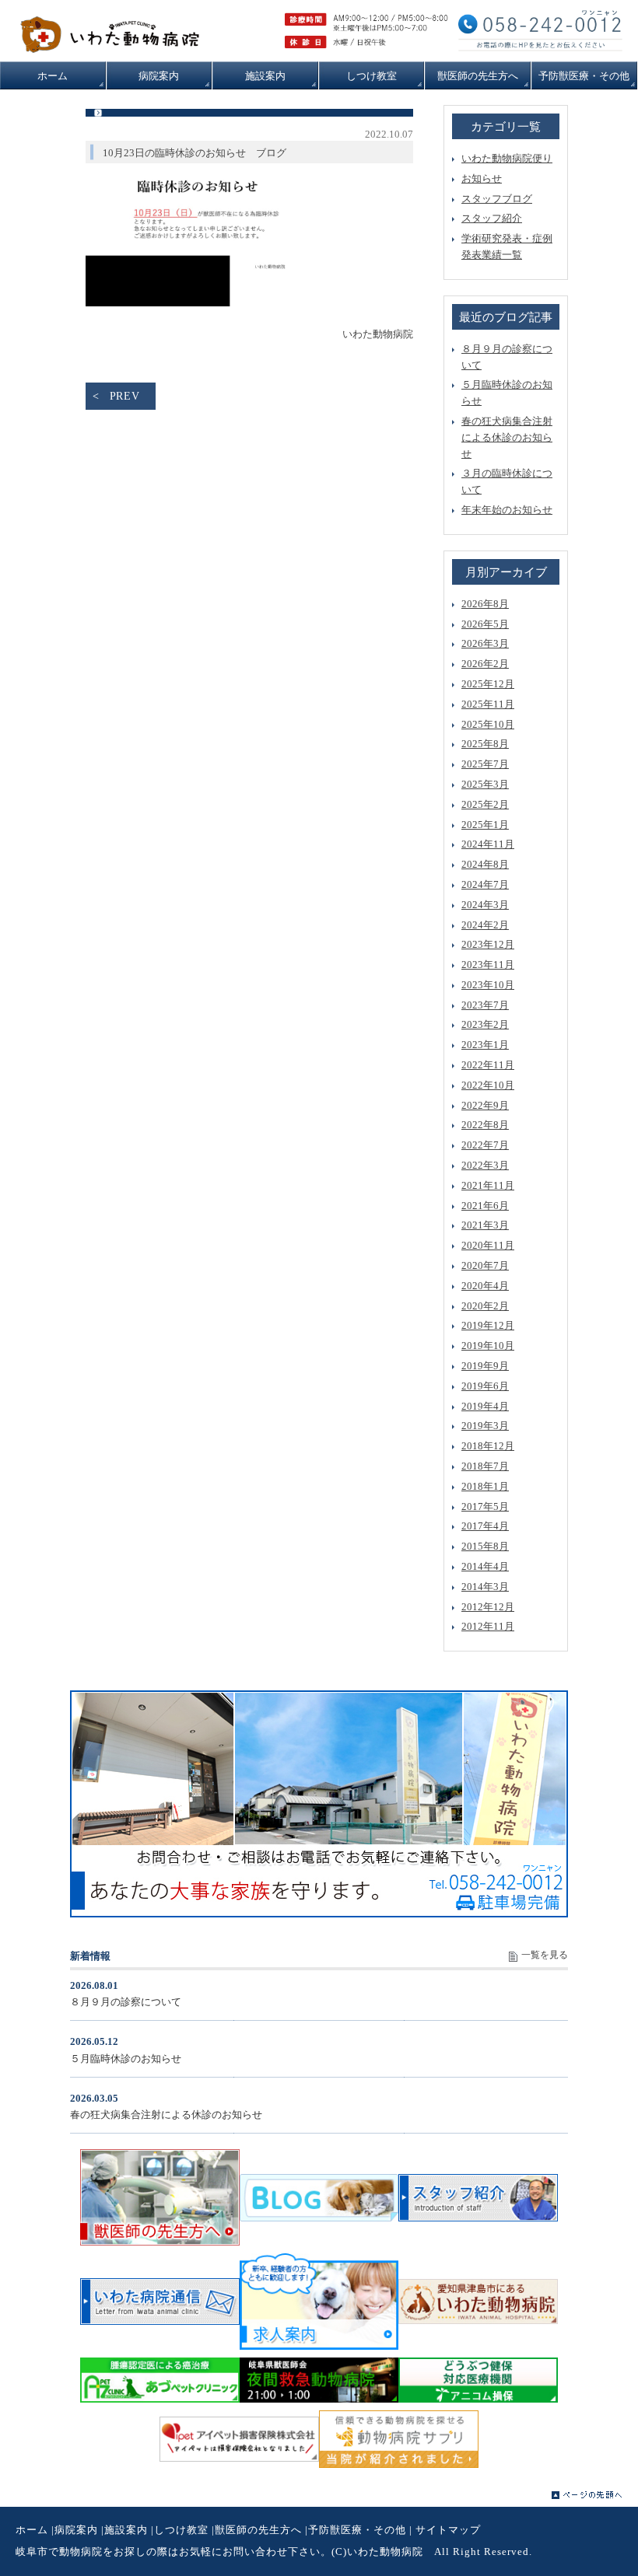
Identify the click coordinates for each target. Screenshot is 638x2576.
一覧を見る (545, 1955)
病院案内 (76, 2530)
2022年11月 (488, 1065)
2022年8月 (485, 1125)
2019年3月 (485, 1426)
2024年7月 (485, 884)
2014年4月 (485, 1566)
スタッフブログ (497, 199)
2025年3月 (485, 784)
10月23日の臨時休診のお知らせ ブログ (195, 153)
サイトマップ (448, 2530)
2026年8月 (485, 604)
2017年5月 (485, 1506)
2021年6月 (485, 1206)
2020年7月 (485, 1265)
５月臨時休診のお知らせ (126, 2059)
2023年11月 (488, 965)
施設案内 (126, 2530)
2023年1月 (485, 1045)
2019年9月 (485, 1366)
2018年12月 (488, 1446)
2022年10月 (488, 1085)
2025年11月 (488, 704)
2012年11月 (488, 1626)
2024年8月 (485, 864)
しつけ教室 (181, 2530)
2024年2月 (485, 925)
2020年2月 (485, 1306)
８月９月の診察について (126, 2002)
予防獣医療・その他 (357, 2530)
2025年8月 (485, 744)
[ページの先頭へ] (587, 2495)
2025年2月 (485, 804)
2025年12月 (488, 684)
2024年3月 (485, 905)
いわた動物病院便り (507, 158)
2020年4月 (485, 1286)
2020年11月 (488, 1245)
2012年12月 (488, 1607)
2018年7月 (485, 1466)
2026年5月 (485, 624)
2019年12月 (488, 1325)
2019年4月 (485, 1406)
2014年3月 (485, 1587)
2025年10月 (488, 724)
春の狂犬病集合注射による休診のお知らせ (507, 437)
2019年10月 (488, 1346)
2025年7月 (485, 764)
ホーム (32, 2530)
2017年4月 (485, 1526)
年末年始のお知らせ (507, 510)
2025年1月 (485, 825)
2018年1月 (485, 1486)
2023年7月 (485, 1005)
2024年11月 (488, 844)
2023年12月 (488, 944)
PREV (125, 396)
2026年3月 (485, 643)
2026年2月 (485, 664)
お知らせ (482, 178)
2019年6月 (485, 1386)
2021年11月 (488, 1185)
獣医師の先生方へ (258, 2530)
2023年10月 (488, 985)
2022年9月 (485, 1105)
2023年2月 (485, 1024)
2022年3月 (485, 1165)
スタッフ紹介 (492, 218)
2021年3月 (485, 1225)
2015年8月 (485, 1546)
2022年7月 (485, 1145)
